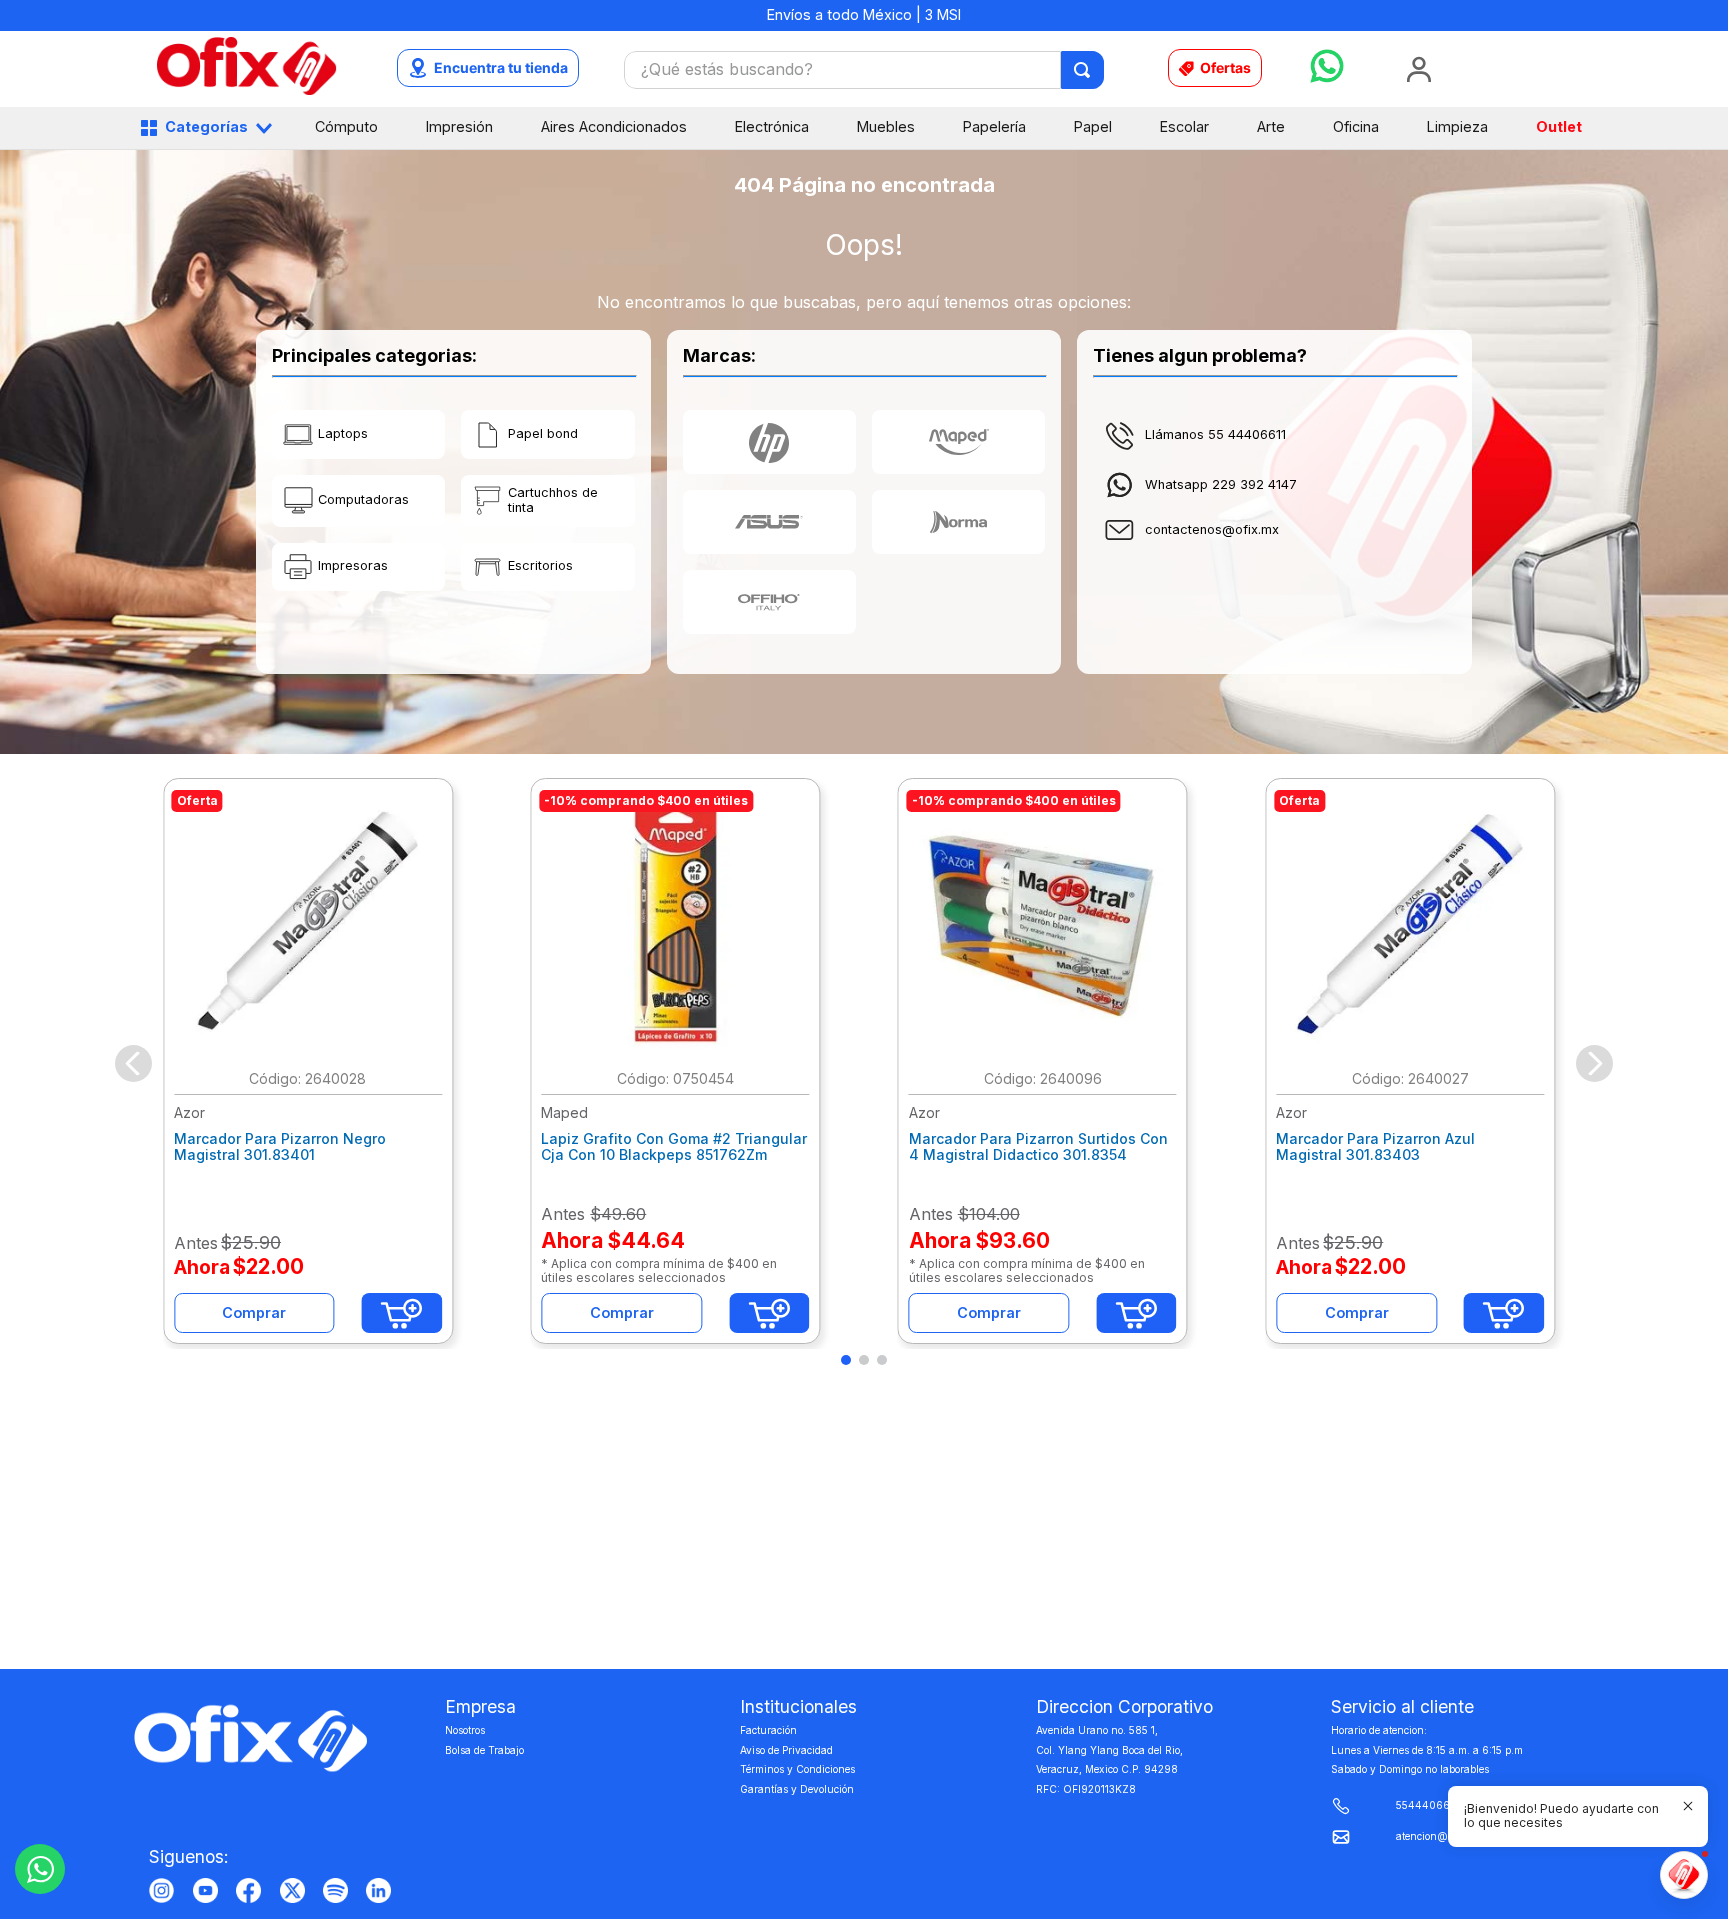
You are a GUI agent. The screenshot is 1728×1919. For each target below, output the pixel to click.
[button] (846, 1360)
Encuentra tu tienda (501, 67)
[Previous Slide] (133, 1063)
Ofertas (1225, 67)
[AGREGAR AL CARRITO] (402, 1313)
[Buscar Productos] (1083, 70)
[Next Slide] (1594, 1063)
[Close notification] (1688, 1806)
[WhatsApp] (40, 1869)
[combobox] (864, 70)
